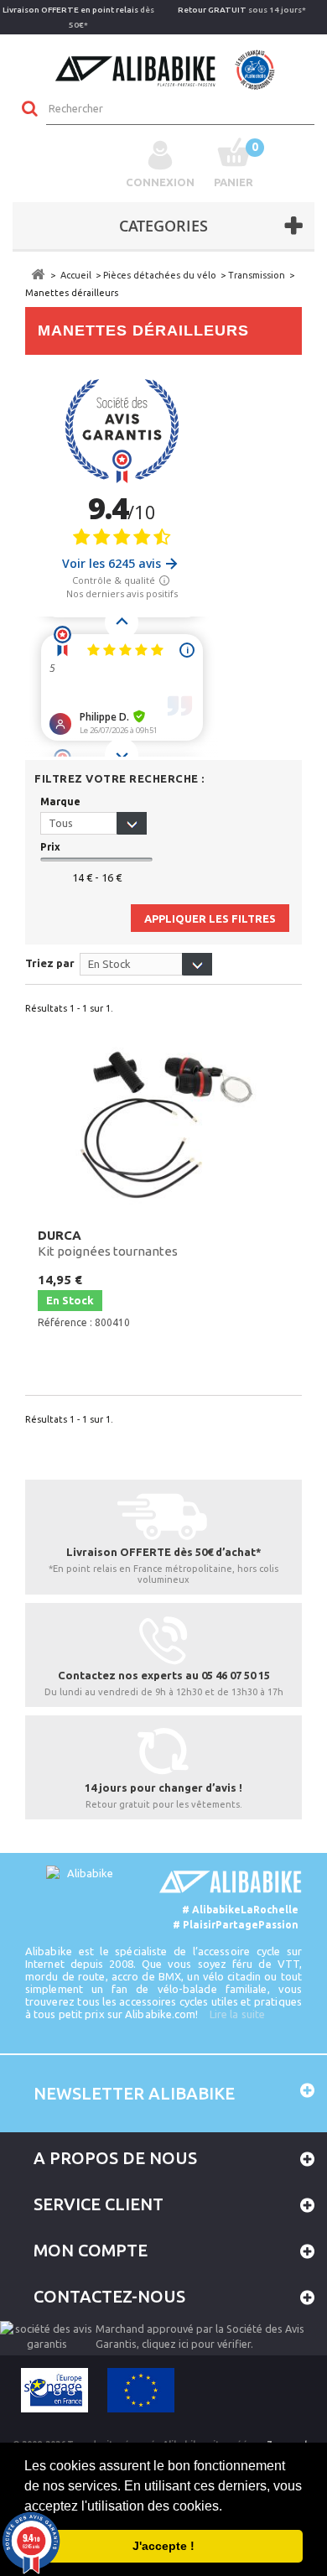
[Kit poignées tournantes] (163, 1123)
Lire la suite (237, 2014)
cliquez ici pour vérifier (196, 2344)
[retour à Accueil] (38, 275)
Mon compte (91, 2250)
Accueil (76, 275)
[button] (228, 2507)
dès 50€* (78, 17)
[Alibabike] (164, 68)
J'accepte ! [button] (163, 2546)
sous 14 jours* (242, 10)
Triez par (50, 963)
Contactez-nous (109, 2296)
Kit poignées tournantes (108, 1243)
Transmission (257, 275)
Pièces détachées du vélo (160, 275)
